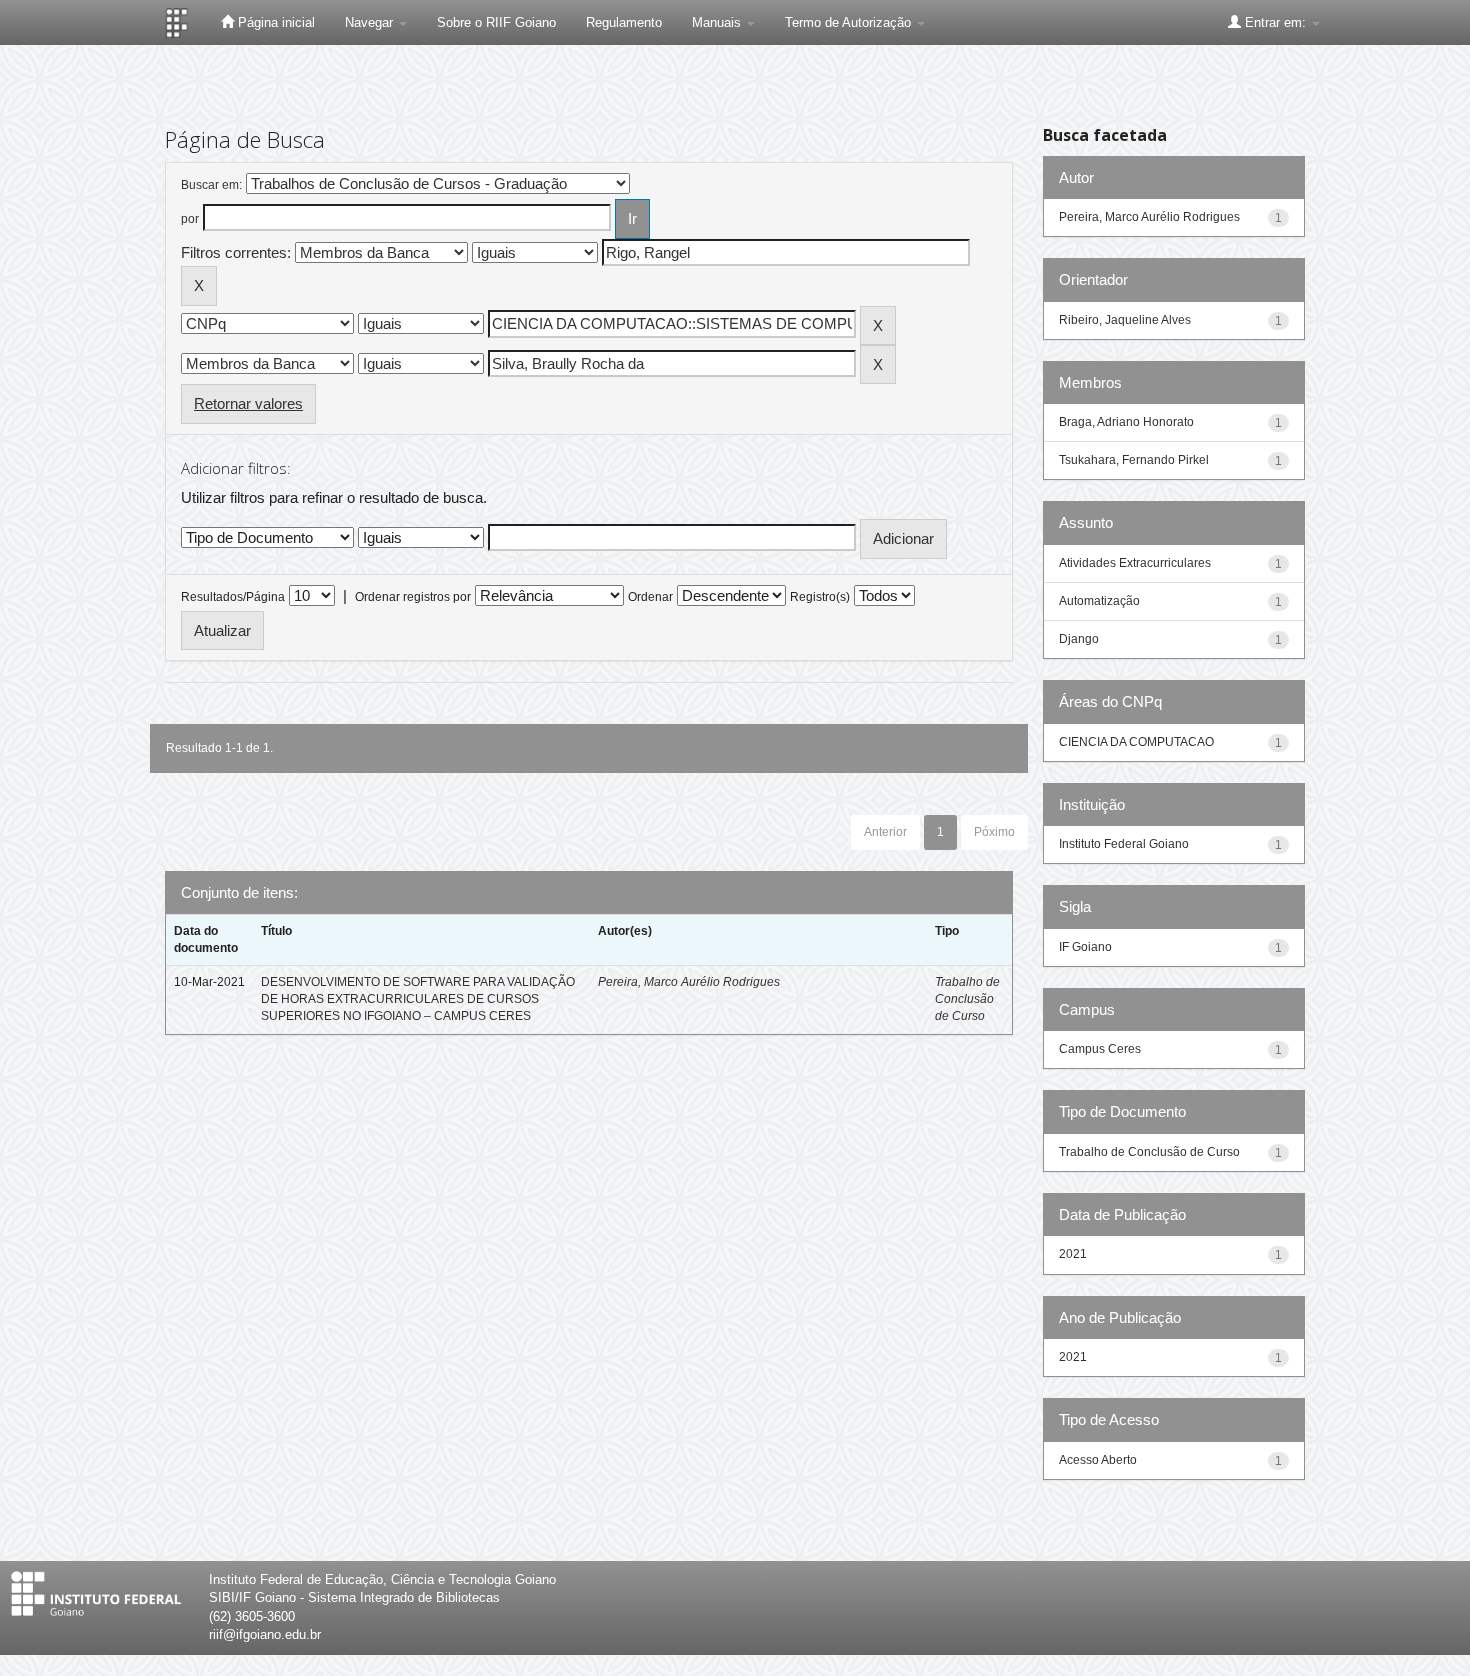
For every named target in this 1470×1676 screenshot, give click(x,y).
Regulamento (624, 22)
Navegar (371, 22)
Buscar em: (211, 185)
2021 (1073, 1254)
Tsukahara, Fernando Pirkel (1134, 460)
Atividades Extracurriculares (1135, 563)
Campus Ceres (1100, 1049)
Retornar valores (248, 403)
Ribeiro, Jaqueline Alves (1125, 320)
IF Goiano (1085, 947)
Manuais (718, 22)
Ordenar (650, 597)
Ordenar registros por (413, 597)
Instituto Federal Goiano (1124, 844)
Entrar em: (1275, 22)
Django (1079, 639)
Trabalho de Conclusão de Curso (967, 999)
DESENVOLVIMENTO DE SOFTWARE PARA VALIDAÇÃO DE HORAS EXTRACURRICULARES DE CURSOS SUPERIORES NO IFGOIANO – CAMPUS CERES (418, 999)
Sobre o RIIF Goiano (496, 22)
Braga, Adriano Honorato (1126, 422)
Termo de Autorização (850, 22)
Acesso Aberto (1098, 1460)
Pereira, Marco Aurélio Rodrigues (689, 982)
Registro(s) (820, 597)
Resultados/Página (233, 597)
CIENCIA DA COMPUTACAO (1136, 742)
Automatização (1099, 601)
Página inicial (274, 22)
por (190, 219)
